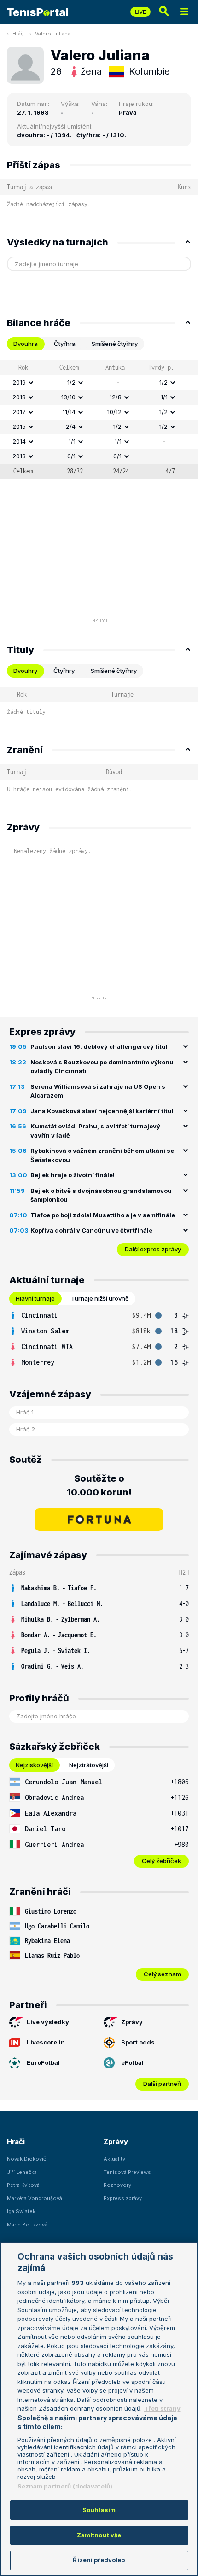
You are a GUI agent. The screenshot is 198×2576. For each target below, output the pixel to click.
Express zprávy (123, 2198)
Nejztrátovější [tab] (89, 1765)
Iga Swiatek (21, 2211)
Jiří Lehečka (22, 2172)
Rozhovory (117, 2185)
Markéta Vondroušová (35, 2198)
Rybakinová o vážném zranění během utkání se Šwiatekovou (102, 1155)
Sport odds (138, 2042)
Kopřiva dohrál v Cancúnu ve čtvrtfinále (91, 1230)
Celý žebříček (161, 1861)
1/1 (164, 397)
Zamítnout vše (99, 2535)
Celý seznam (162, 1974)
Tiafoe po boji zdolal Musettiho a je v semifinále (103, 1215)
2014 (19, 441)
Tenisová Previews (127, 2172)
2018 (19, 397)
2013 (19, 456)
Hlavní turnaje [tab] (35, 1298)
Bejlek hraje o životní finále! (73, 1175)
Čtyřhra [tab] (65, 344)
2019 (19, 382)
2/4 (71, 426)
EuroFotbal (43, 2062)
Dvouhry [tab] (25, 671)
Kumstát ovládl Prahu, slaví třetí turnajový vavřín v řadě (95, 1131)
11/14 (69, 412)
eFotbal (132, 2062)
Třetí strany (162, 2408)
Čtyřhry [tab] (64, 671)
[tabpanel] (99, 419)
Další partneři (162, 2084)
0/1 (71, 456)
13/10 (68, 397)
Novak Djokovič (26, 2159)
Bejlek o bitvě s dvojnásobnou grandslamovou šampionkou (101, 1195)
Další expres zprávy (153, 1249)
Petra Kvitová (23, 2185)
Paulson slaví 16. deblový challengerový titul (99, 1046)
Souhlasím (99, 2510)
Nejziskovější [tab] (34, 1765)
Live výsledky (48, 2022)
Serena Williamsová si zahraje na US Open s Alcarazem (98, 1091)
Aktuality (114, 2159)
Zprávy (132, 2022)
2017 (19, 412)
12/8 (116, 397)
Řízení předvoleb (99, 2560)
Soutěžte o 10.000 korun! (99, 1485)
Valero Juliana (53, 34)
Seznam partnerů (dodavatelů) (65, 2486)
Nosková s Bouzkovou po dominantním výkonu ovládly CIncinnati (102, 1067)
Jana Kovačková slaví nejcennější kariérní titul (102, 1111)
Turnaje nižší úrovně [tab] (100, 1298)
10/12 (114, 412)
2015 (19, 426)
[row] (99, 383)
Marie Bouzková (27, 2225)
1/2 (71, 382)
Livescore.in (46, 2042)
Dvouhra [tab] (26, 344)
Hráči (19, 34)
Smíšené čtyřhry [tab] (115, 344)
